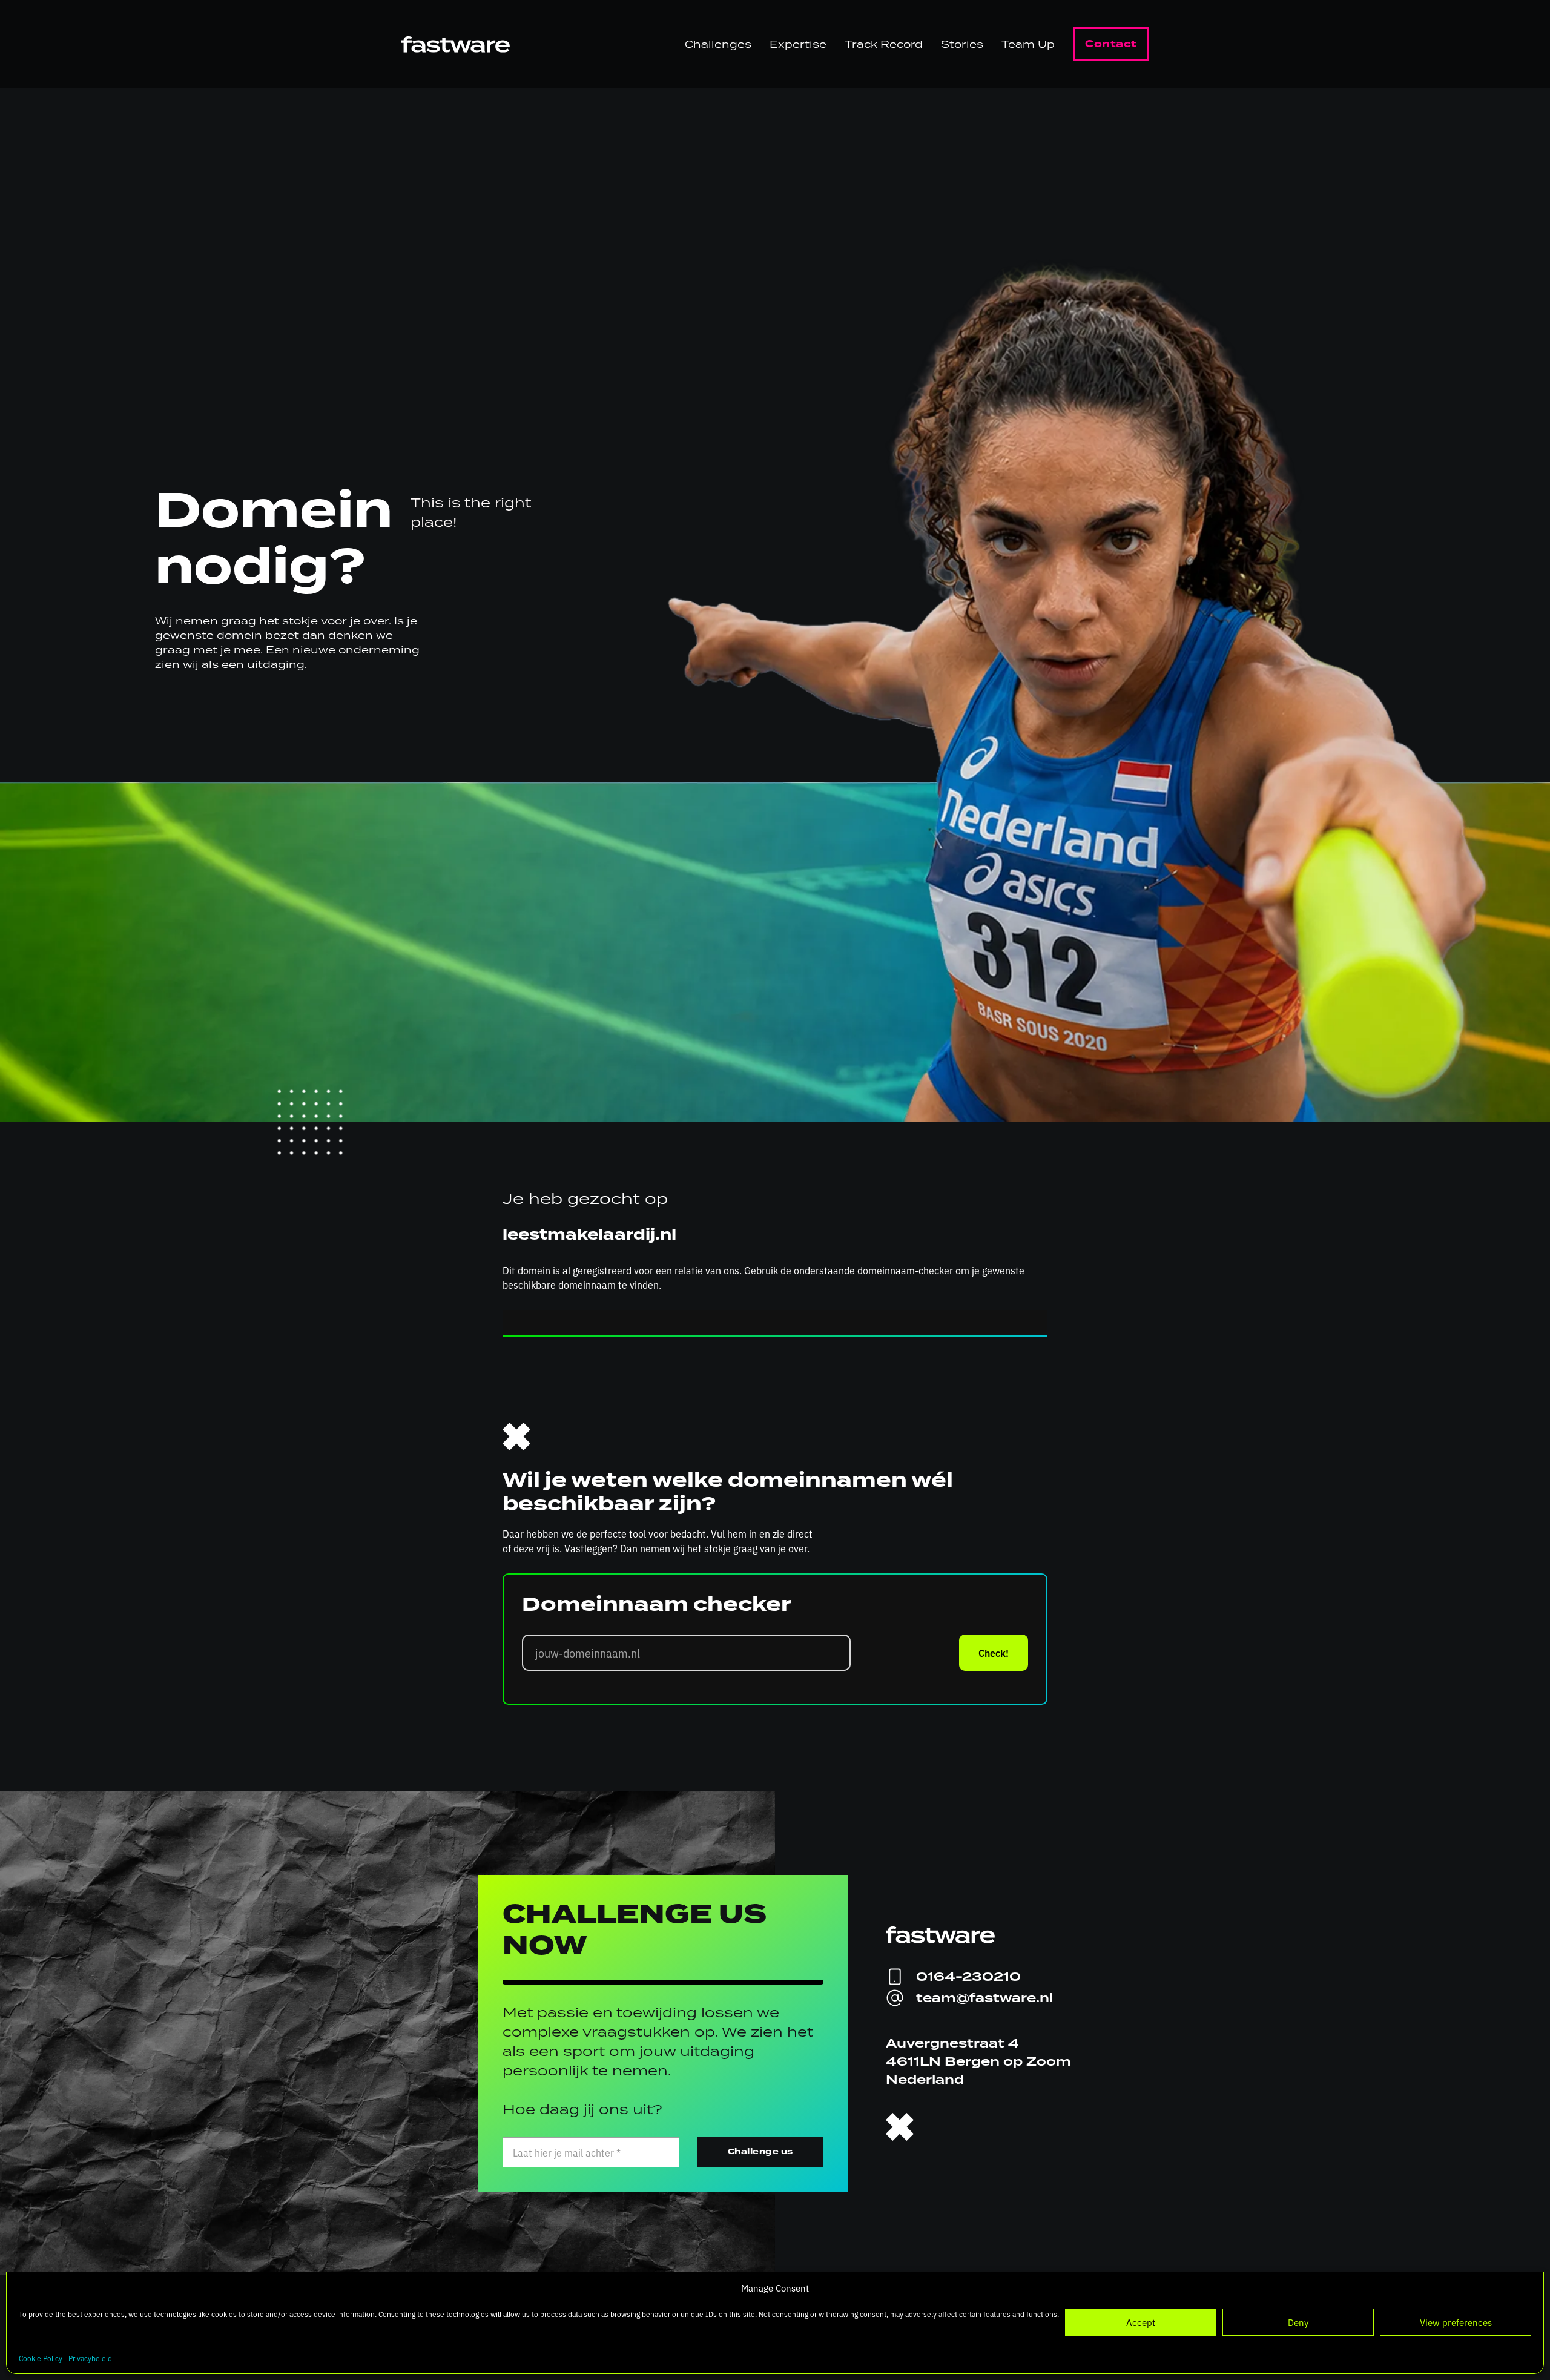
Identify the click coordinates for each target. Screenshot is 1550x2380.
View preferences (1456, 2322)
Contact (1111, 44)
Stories (962, 44)
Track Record (884, 44)
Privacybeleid (90, 2358)
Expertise (798, 44)
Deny (1298, 2322)
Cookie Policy (41, 2358)
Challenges (718, 44)
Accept (1141, 2322)
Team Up (1028, 44)
